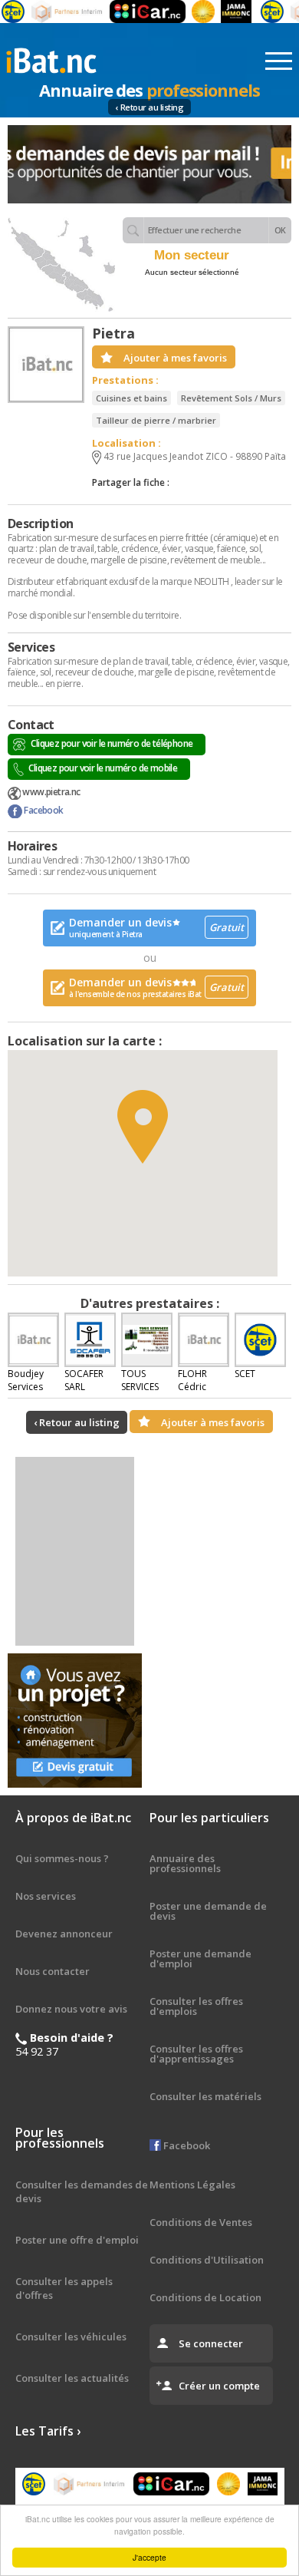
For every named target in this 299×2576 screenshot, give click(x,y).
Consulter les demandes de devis (82, 2191)
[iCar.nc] (137, 12)
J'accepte (149, 2557)
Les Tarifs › (48, 2431)
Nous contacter (53, 1971)
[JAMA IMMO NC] (225, 12)
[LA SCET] (261, 12)
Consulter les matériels (205, 2096)
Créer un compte (219, 2386)
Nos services (46, 1896)
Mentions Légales (192, 2185)
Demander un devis (156, 927)
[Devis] (75, 1721)
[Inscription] (149, 164)
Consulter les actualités (72, 2378)
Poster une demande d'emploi (200, 1958)
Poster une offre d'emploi (77, 2240)
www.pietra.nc (51, 792)
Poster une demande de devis (208, 1911)
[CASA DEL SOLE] (192, 12)
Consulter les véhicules (71, 2337)
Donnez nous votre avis (71, 2009)
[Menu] (279, 61)
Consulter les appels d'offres (64, 2288)
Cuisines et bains (131, 398)
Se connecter (211, 2343)
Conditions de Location (205, 2297)
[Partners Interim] (57, 12)
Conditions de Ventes (201, 2222)
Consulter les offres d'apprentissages (196, 2054)
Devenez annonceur (64, 1934)
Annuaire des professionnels (185, 1863)
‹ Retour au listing (150, 107)
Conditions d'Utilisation (207, 2260)
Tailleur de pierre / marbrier (156, 420)
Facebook (43, 810)
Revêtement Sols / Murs (231, 398)
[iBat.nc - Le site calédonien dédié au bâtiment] (51, 59)
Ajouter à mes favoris (175, 358)
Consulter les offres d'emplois (196, 2006)
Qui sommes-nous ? (62, 1858)
